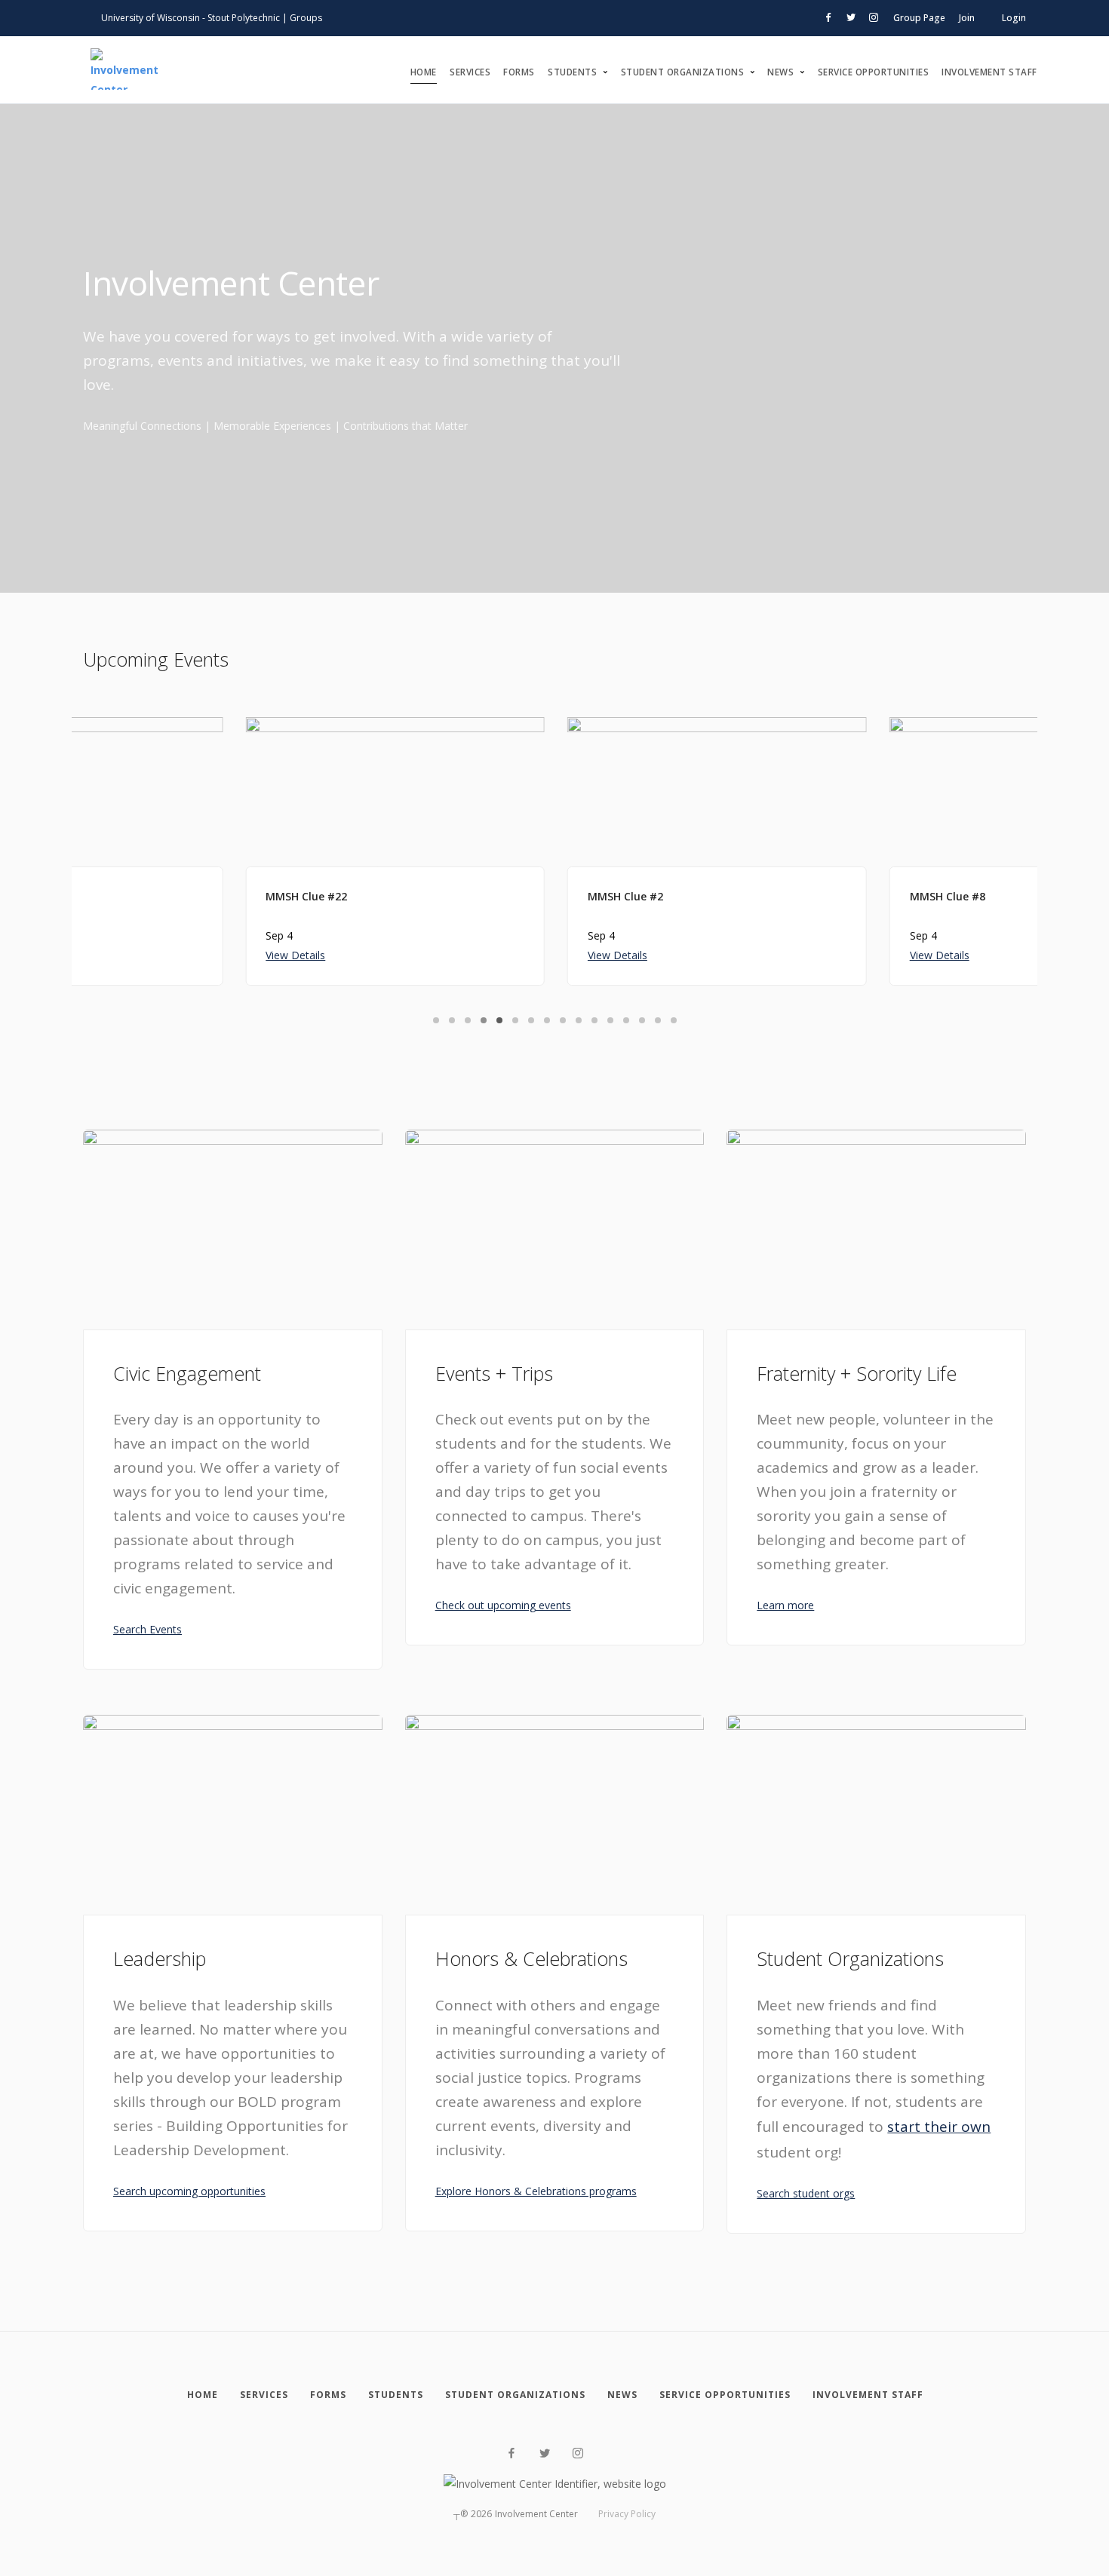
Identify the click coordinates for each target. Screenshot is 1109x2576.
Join (967, 18)
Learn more (785, 1605)
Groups (306, 18)
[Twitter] (545, 2453)
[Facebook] (511, 2453)
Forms (519, 72)
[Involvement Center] (124, 70)
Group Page (919, 18)
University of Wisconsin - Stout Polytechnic (190, 18)
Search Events (147, 1629)
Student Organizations (683, 72)
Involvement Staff (989, 72)
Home (424, 72)
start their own (939, 2127)
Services (470, 72)
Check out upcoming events (503, 1605)
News (780, 72)
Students (572, 72)
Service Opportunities (874, 72)
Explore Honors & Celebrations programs (536, 2191)
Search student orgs (806, 2193)
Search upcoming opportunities (189, 2191)
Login (1014, 18)
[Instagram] (578, 2453)
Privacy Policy (627, 2514)
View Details (133, 955)
